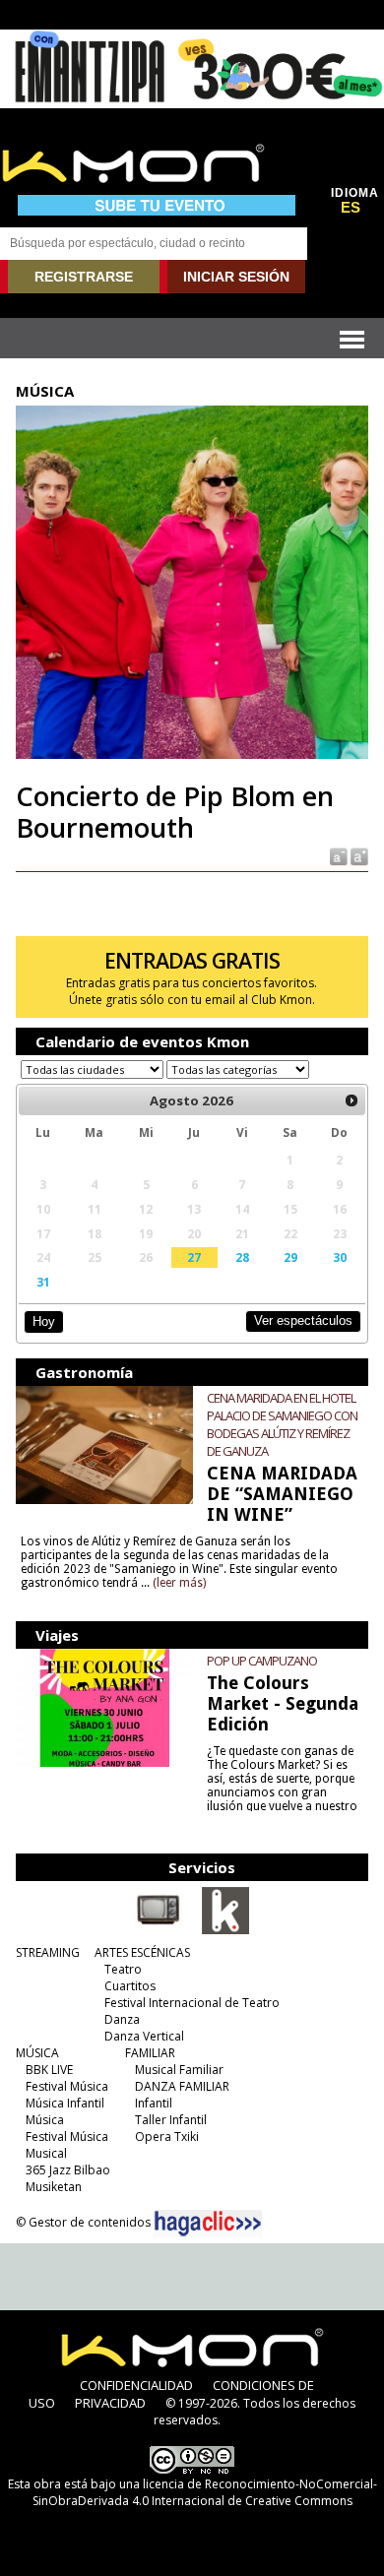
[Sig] (352, 1100)
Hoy (44, 1321)
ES (351, 208)
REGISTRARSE (84, 277)
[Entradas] (225, 1930)
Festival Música (67, 2086)
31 (43, 1282)
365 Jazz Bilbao (68, 2170)
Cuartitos (130, 1986)
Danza (122, 2019)
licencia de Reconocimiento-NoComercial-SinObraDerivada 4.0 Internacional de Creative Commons (205, 2492)
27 (194, 1257)
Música (45, 2120)
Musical (46, 2153)
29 (290, 1257)
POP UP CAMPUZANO (262, 1661)
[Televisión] (159, 1930)
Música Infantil (65, 2103)
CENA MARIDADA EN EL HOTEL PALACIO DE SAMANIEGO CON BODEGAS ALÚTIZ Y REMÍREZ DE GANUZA (282, 1424)
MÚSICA (37, 2053)
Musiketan (54, 2187)
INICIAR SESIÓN (236, 277)
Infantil (154, 2103)
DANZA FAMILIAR (182, 2086)
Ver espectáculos (303, 1320)
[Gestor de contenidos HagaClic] (208, 2224)
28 (242, 1257)
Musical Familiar (179, 2070)
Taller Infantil (171, 2120)
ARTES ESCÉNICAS (142, 1952)
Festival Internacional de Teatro (192, 2003)
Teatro (123, 1969)
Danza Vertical (144, 2036)
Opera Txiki (167, 2136)
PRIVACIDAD (110, 2403)
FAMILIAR (150, 2053)
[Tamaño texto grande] (358, 855)
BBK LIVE (49, 2070)
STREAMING (48, 1952)
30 (340, 1257)
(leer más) (179, 1583)
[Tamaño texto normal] (337, 855)
